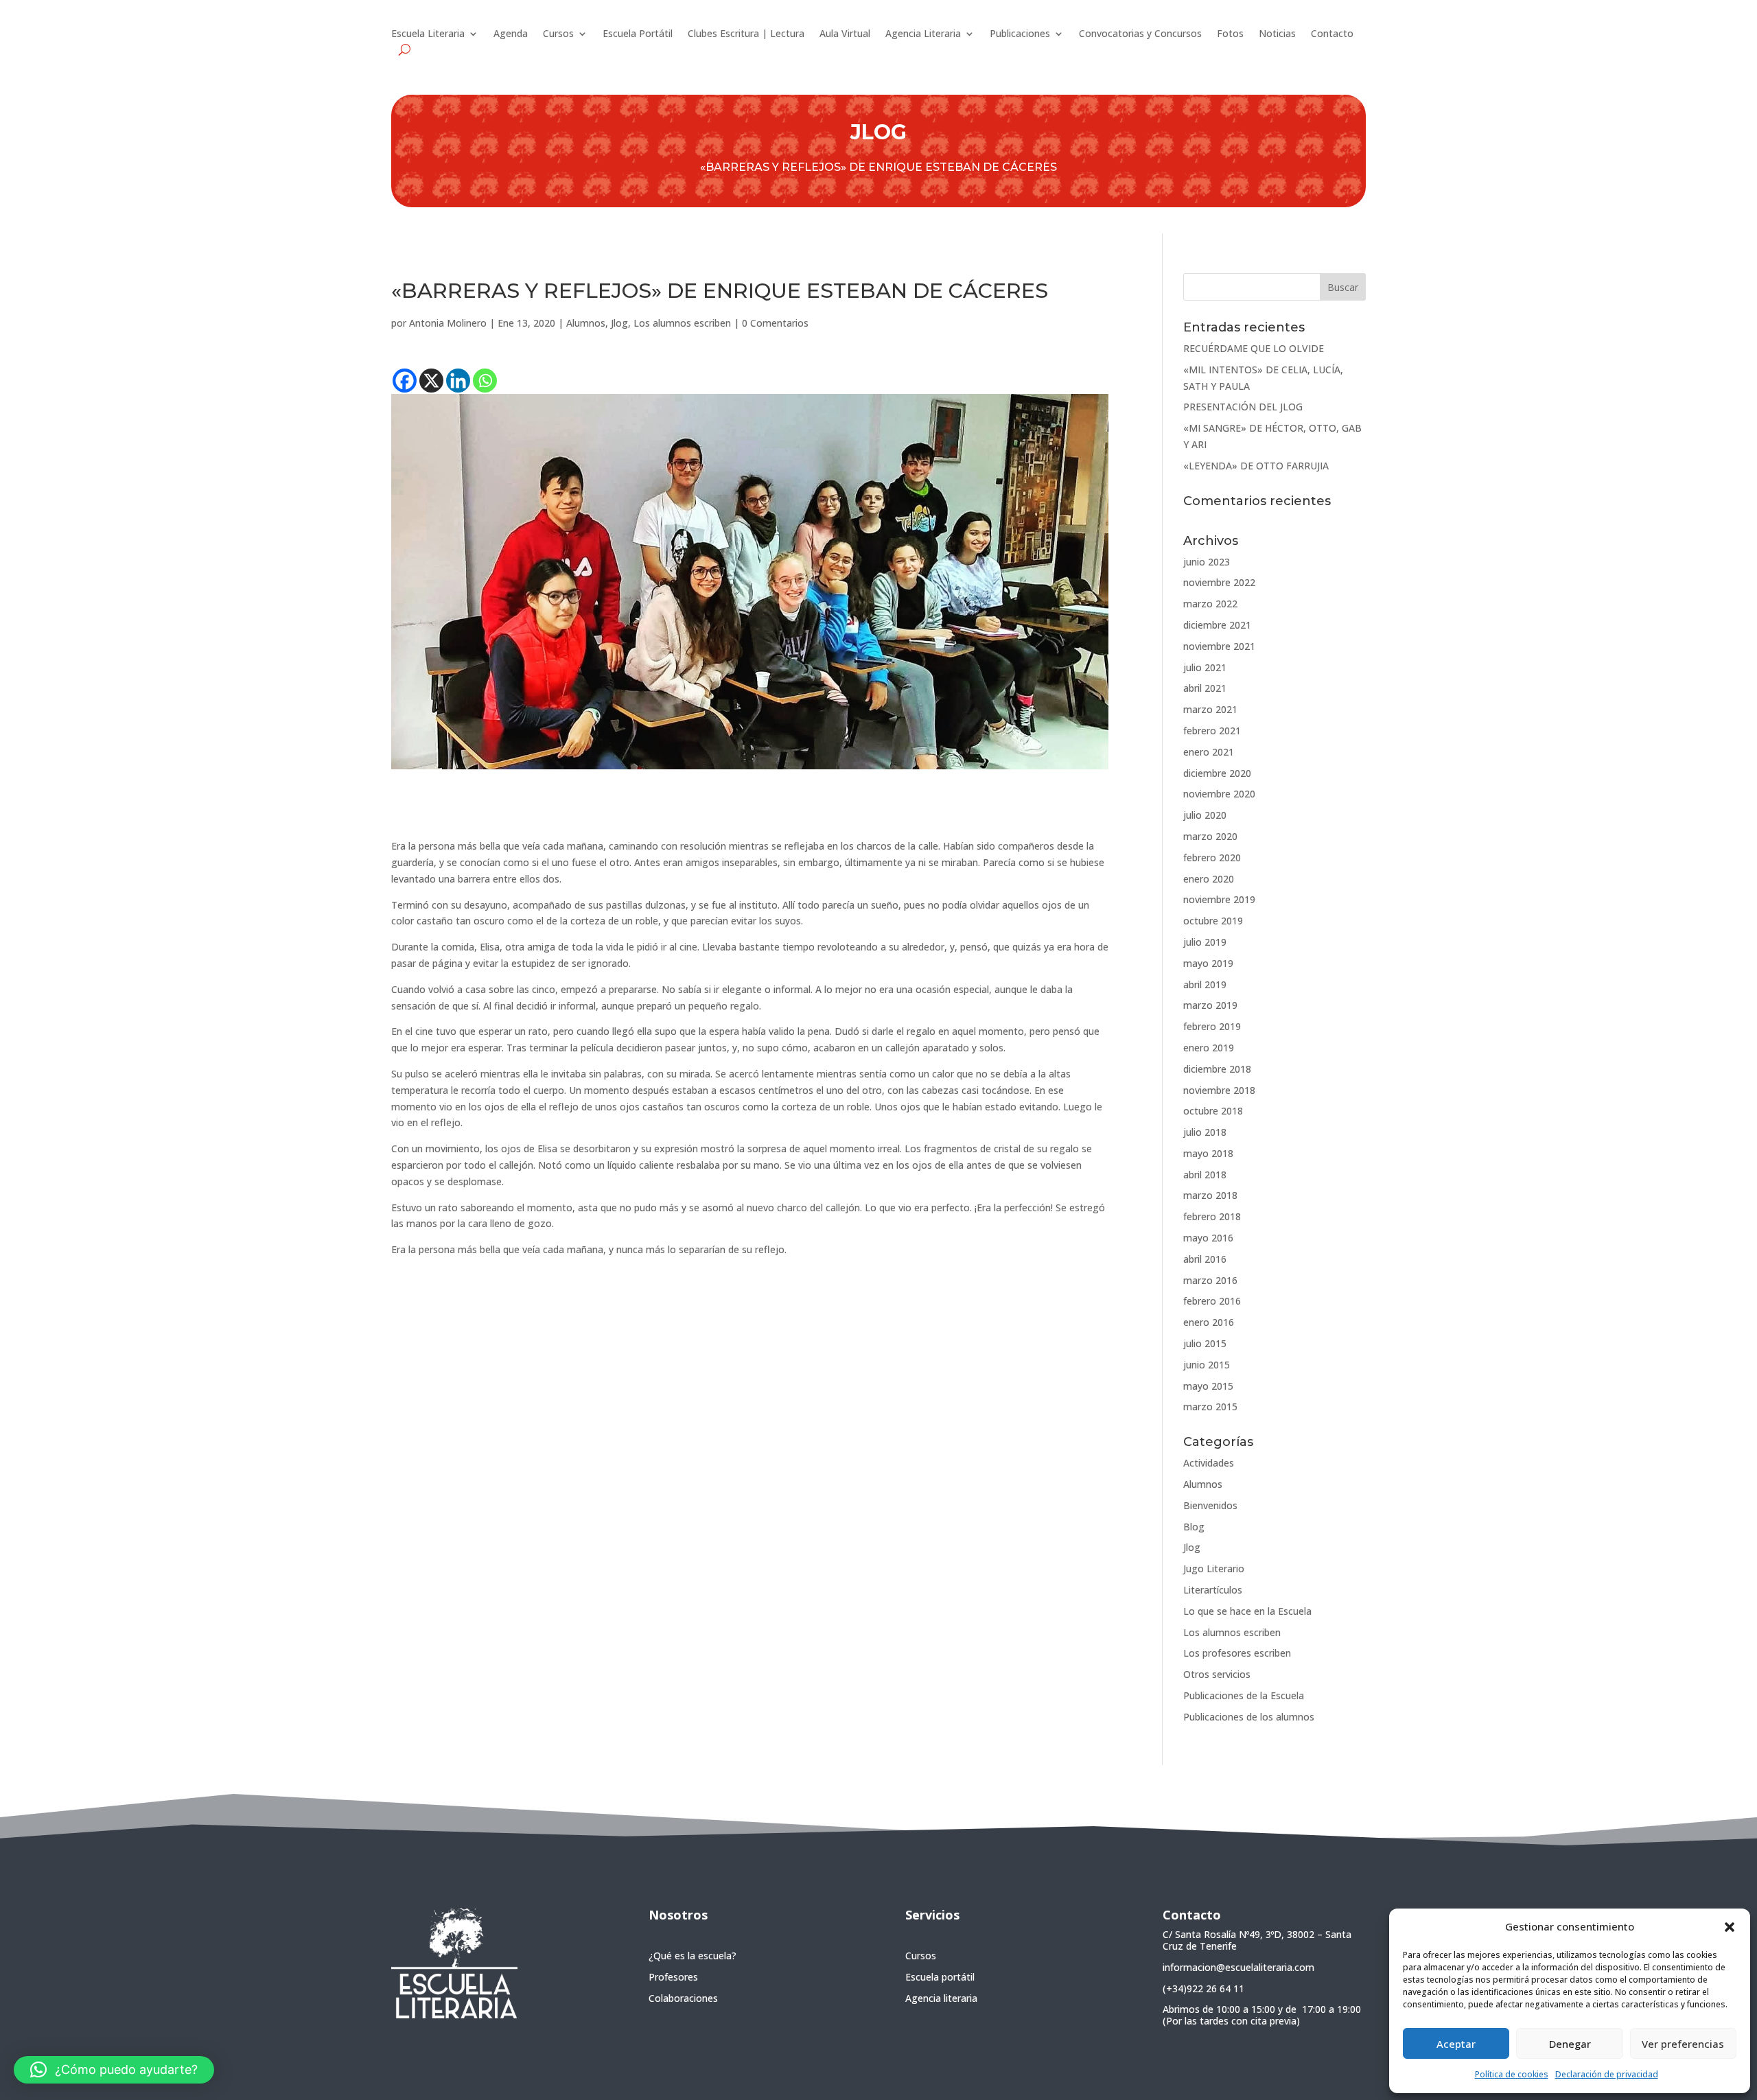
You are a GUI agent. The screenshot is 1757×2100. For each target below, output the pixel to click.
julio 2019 (1205, 942)
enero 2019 (1209, 1048)
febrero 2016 (1212, 1301)
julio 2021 (1205, 667)
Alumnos (586, 323)
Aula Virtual (845, 34)
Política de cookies (1512, 2074)
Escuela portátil (940, 1977)
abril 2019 (1205, 984)
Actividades (1209, 1463)
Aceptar (1456, 2044)
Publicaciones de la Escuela (1244, 1695)
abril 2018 (1205, 1175)
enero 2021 (1209, 752)
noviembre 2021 (1219, 646)
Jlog (619, 323)
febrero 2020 (1212, 857)
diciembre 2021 (1217, 625)
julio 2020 (1205, 815)
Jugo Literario (1214, 1568)
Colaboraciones (683, 1998)
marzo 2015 (1210, 1407)
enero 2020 (1209, 879)
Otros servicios (1217, 1674)
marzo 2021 (1210, 709)
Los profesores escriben (1237, 1653)
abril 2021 (1205, 688)
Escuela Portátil (638, 34)
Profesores (673, 1977)
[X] (431, 381)
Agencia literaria (941, 1998)
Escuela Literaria (428, 34)
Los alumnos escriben (682, 323)
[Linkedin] (458, 381)
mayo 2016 (1208, 1238)
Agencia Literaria (923, 34)
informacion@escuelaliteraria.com (1238, 1967)
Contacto (1332, 34)
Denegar (1570, 2044)
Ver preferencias (1683, 2044)
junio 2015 (1207, 1365)
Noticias (1277, 34)
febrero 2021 (1212, 731)
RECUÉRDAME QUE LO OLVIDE (1254, 348)
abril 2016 (1205, 1259)
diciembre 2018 (1217, 1069)
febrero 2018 (1212, 1216)
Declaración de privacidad (1607, 2074)
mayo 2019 (1208, 963)
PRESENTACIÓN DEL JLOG (1243, 407)
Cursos (558, 34)
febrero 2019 (1212, 1026)
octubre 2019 (1213, 921)
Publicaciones (1020, 34)
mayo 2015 (1208, 1386)
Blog (1194, 1527)
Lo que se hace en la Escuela (1247, 1611)
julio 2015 (1205, 1343)
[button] (1730, 1927)
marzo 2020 (1210, 836)
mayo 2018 (1208, 1153)
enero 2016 (1209, 1322)
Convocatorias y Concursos (1140, 34)
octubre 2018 (1213, 1111)
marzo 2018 (1210, 1195)
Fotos (1230, 34)
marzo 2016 (1210, 1280)
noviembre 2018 (1219, 1090)
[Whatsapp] (485, 381)
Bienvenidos (1210, 1505)
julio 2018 (1205, 1132)
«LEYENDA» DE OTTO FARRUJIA (1256, 466)
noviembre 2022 (1219, 582)
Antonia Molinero (448, 323)
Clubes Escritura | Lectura (746, 34)
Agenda (511, 34)
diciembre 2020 (1217, 773)
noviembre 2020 (1219, 794)
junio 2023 (1207, 562)
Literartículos (1213, 1590)
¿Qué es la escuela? (693, 1956)
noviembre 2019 (1219, 899)
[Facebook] (405, 381)
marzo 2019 (1210, 1005)
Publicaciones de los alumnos (1249, 1717)
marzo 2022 (1210, 604)
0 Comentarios (775, 323)
